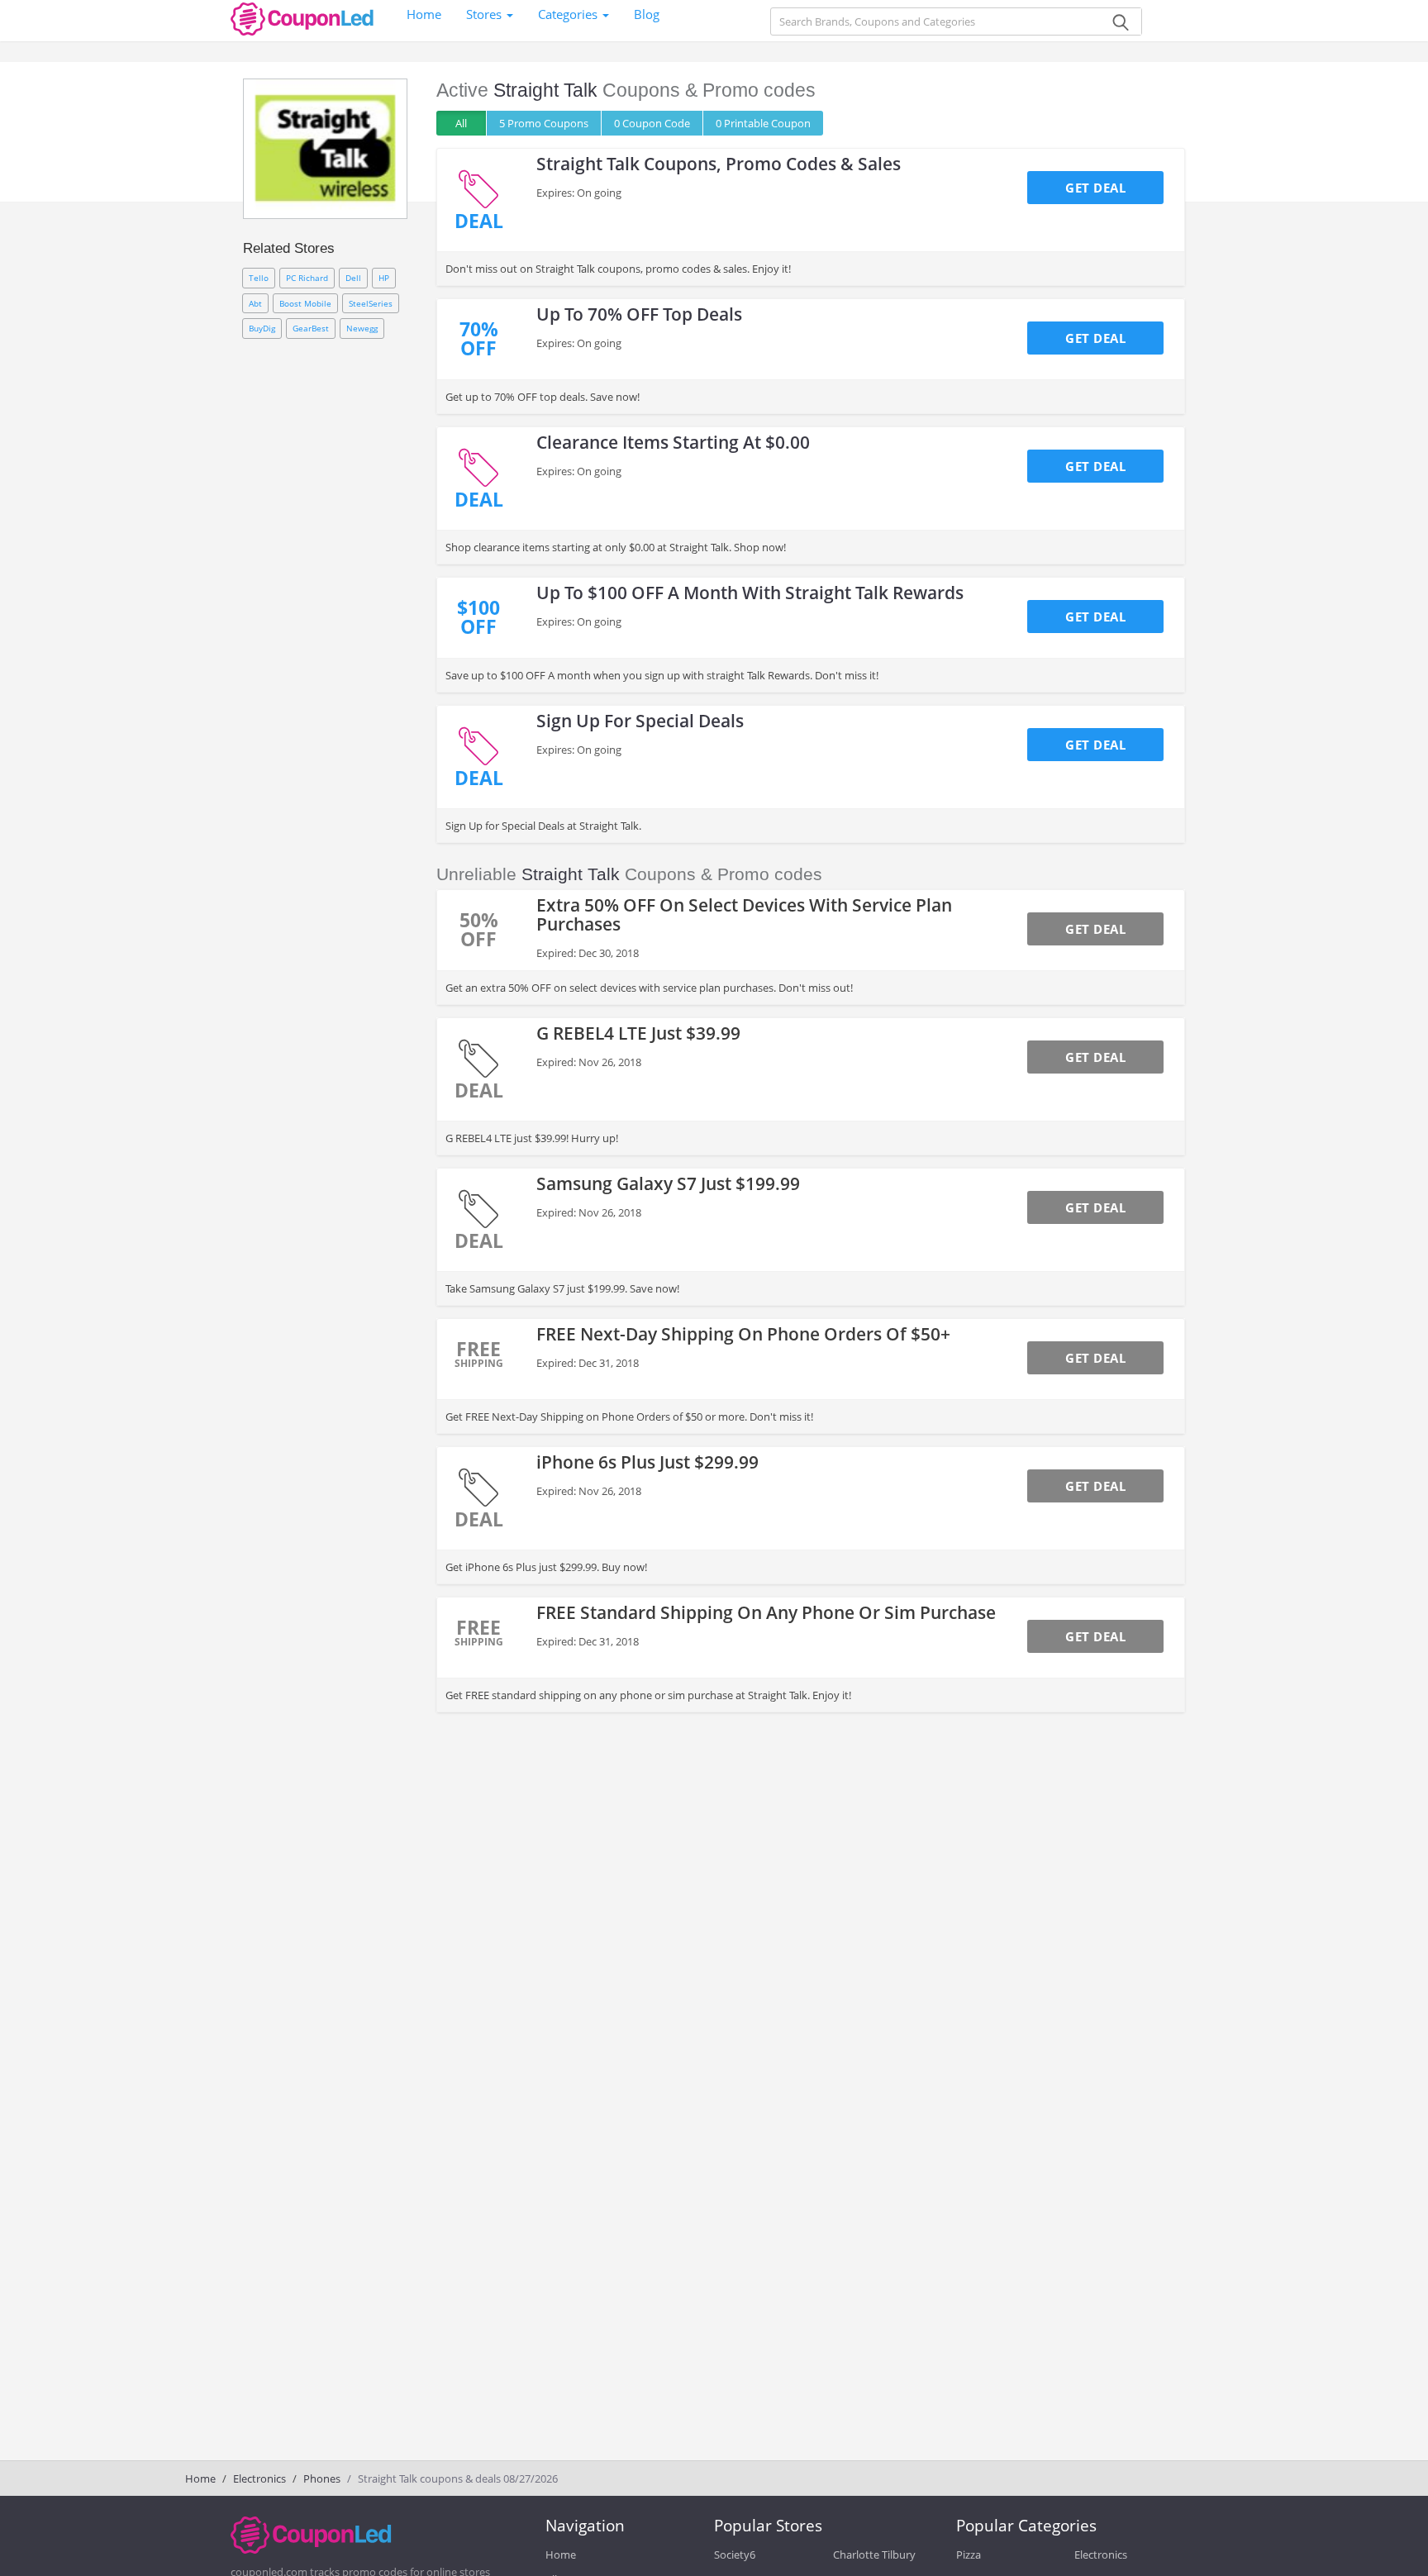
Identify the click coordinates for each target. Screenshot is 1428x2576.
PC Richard (307, 278)
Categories (569, 14)
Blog (647, 14)
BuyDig (262, 328)
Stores (486, 14)
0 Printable (763, 123)
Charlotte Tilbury (874, 2555)
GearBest (311, 328)
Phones (322, 2478)
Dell (353, 278)
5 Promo (544, 123)
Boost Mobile (305, 303)
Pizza (969, 2555)
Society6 (735, 2555)
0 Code (652, 123)
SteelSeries (371, 303)
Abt (255, 303)
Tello (259, 278)
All (461, 123)
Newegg (362, 328)
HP (384, 278)
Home (424, 14)
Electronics (259, 2478)
